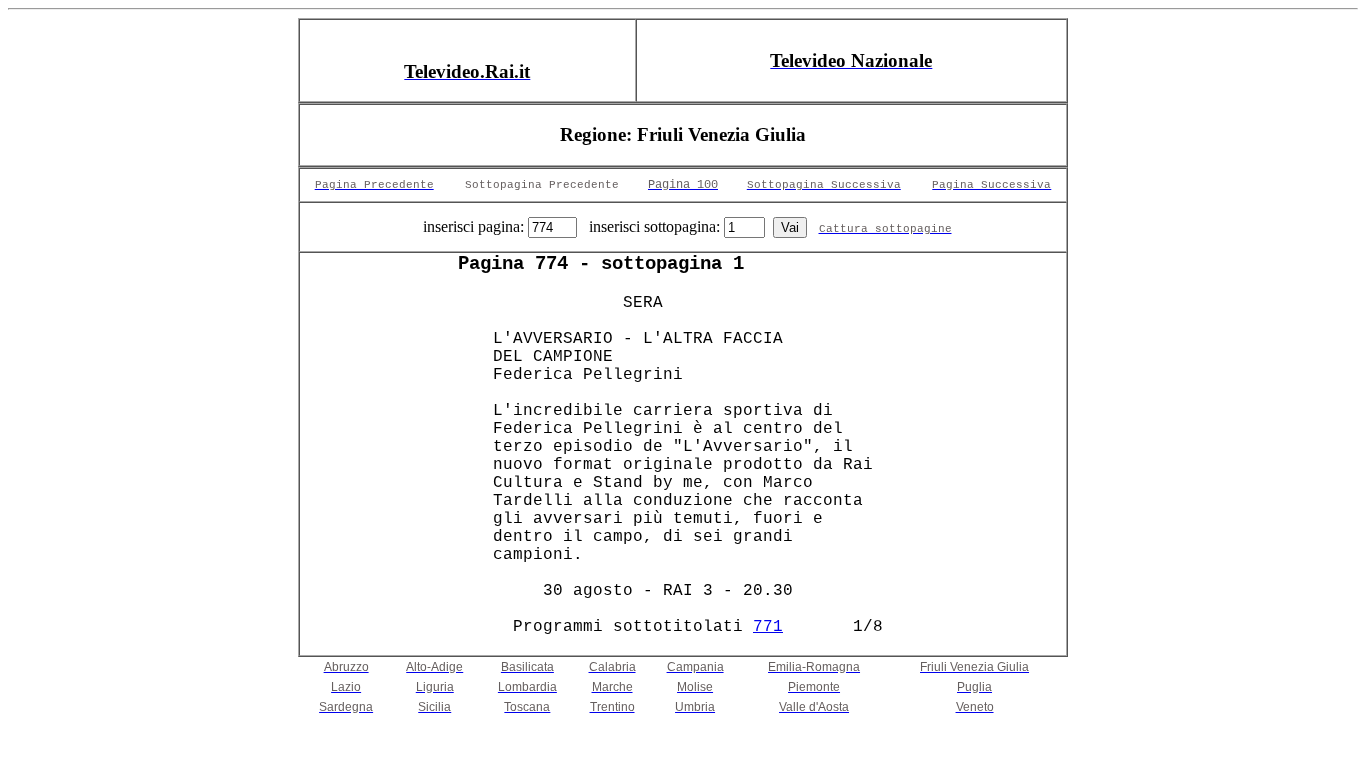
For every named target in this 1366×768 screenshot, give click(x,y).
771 (768, 627)
